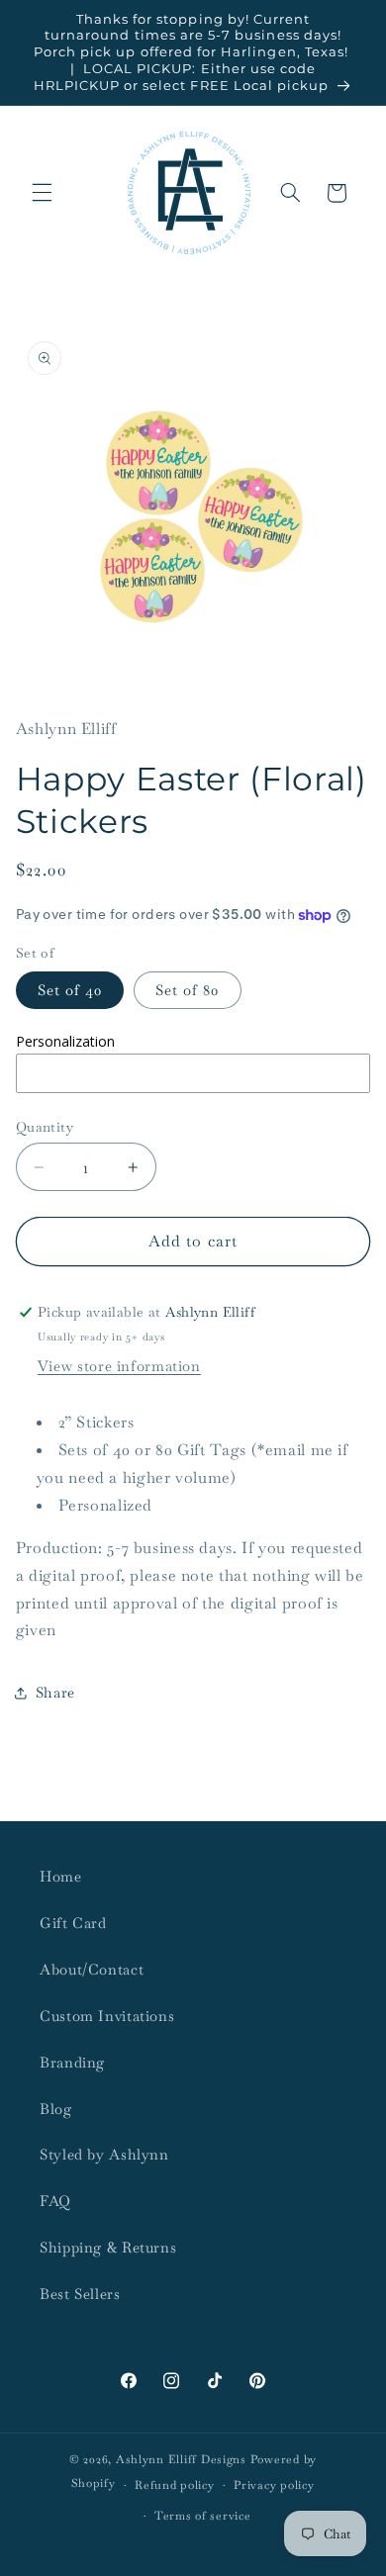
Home (61, 1876)
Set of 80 (187, 990)
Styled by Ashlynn (104, 2154)
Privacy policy (274, 2484)
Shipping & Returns (108, 2247)
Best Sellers (80, 2294)
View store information (119, 1366)
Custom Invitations (107, 2016)
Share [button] (55, 1692)
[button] (42, 193)
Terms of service (203, 2515)
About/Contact (92, 1969)
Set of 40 (70, 990)
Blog (56, 2109)
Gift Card (73, 1923)
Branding (72, 2062)
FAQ (55, 2201)
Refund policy (175, 2484)
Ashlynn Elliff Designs (181, 2459)
